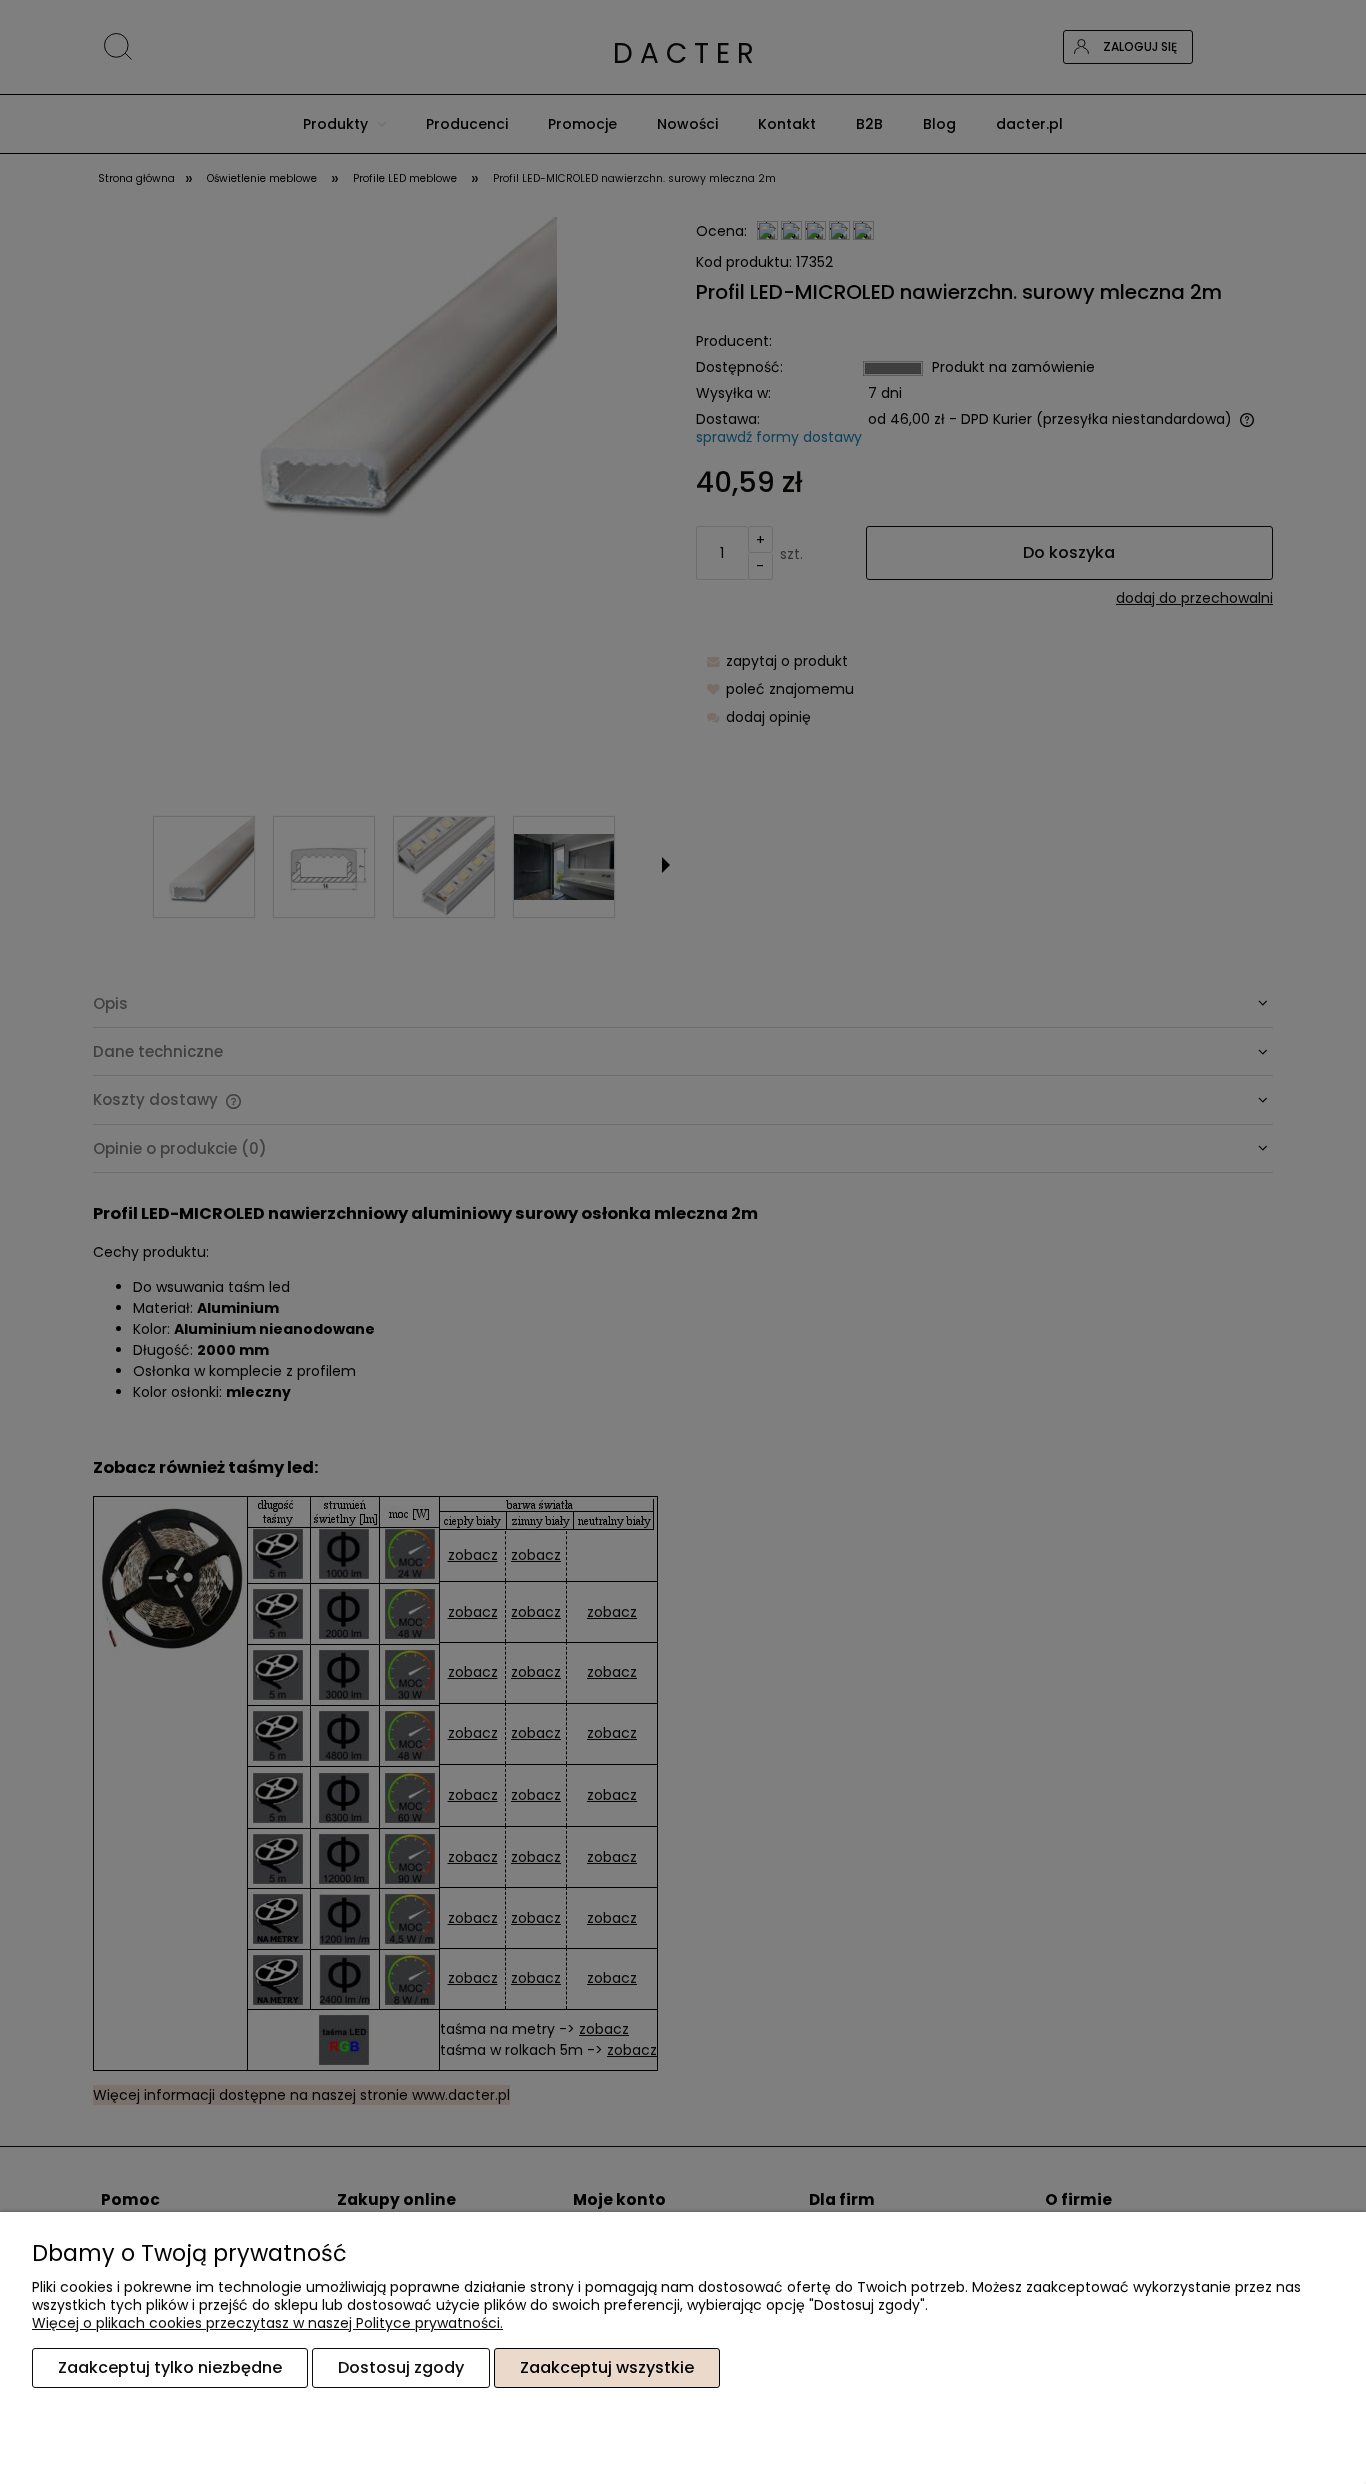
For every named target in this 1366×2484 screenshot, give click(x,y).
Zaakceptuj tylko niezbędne (170, 2367)
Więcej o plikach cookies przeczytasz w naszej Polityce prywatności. (267, 2323)
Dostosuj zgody (401, 2367)
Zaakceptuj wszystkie (607, 2367)
